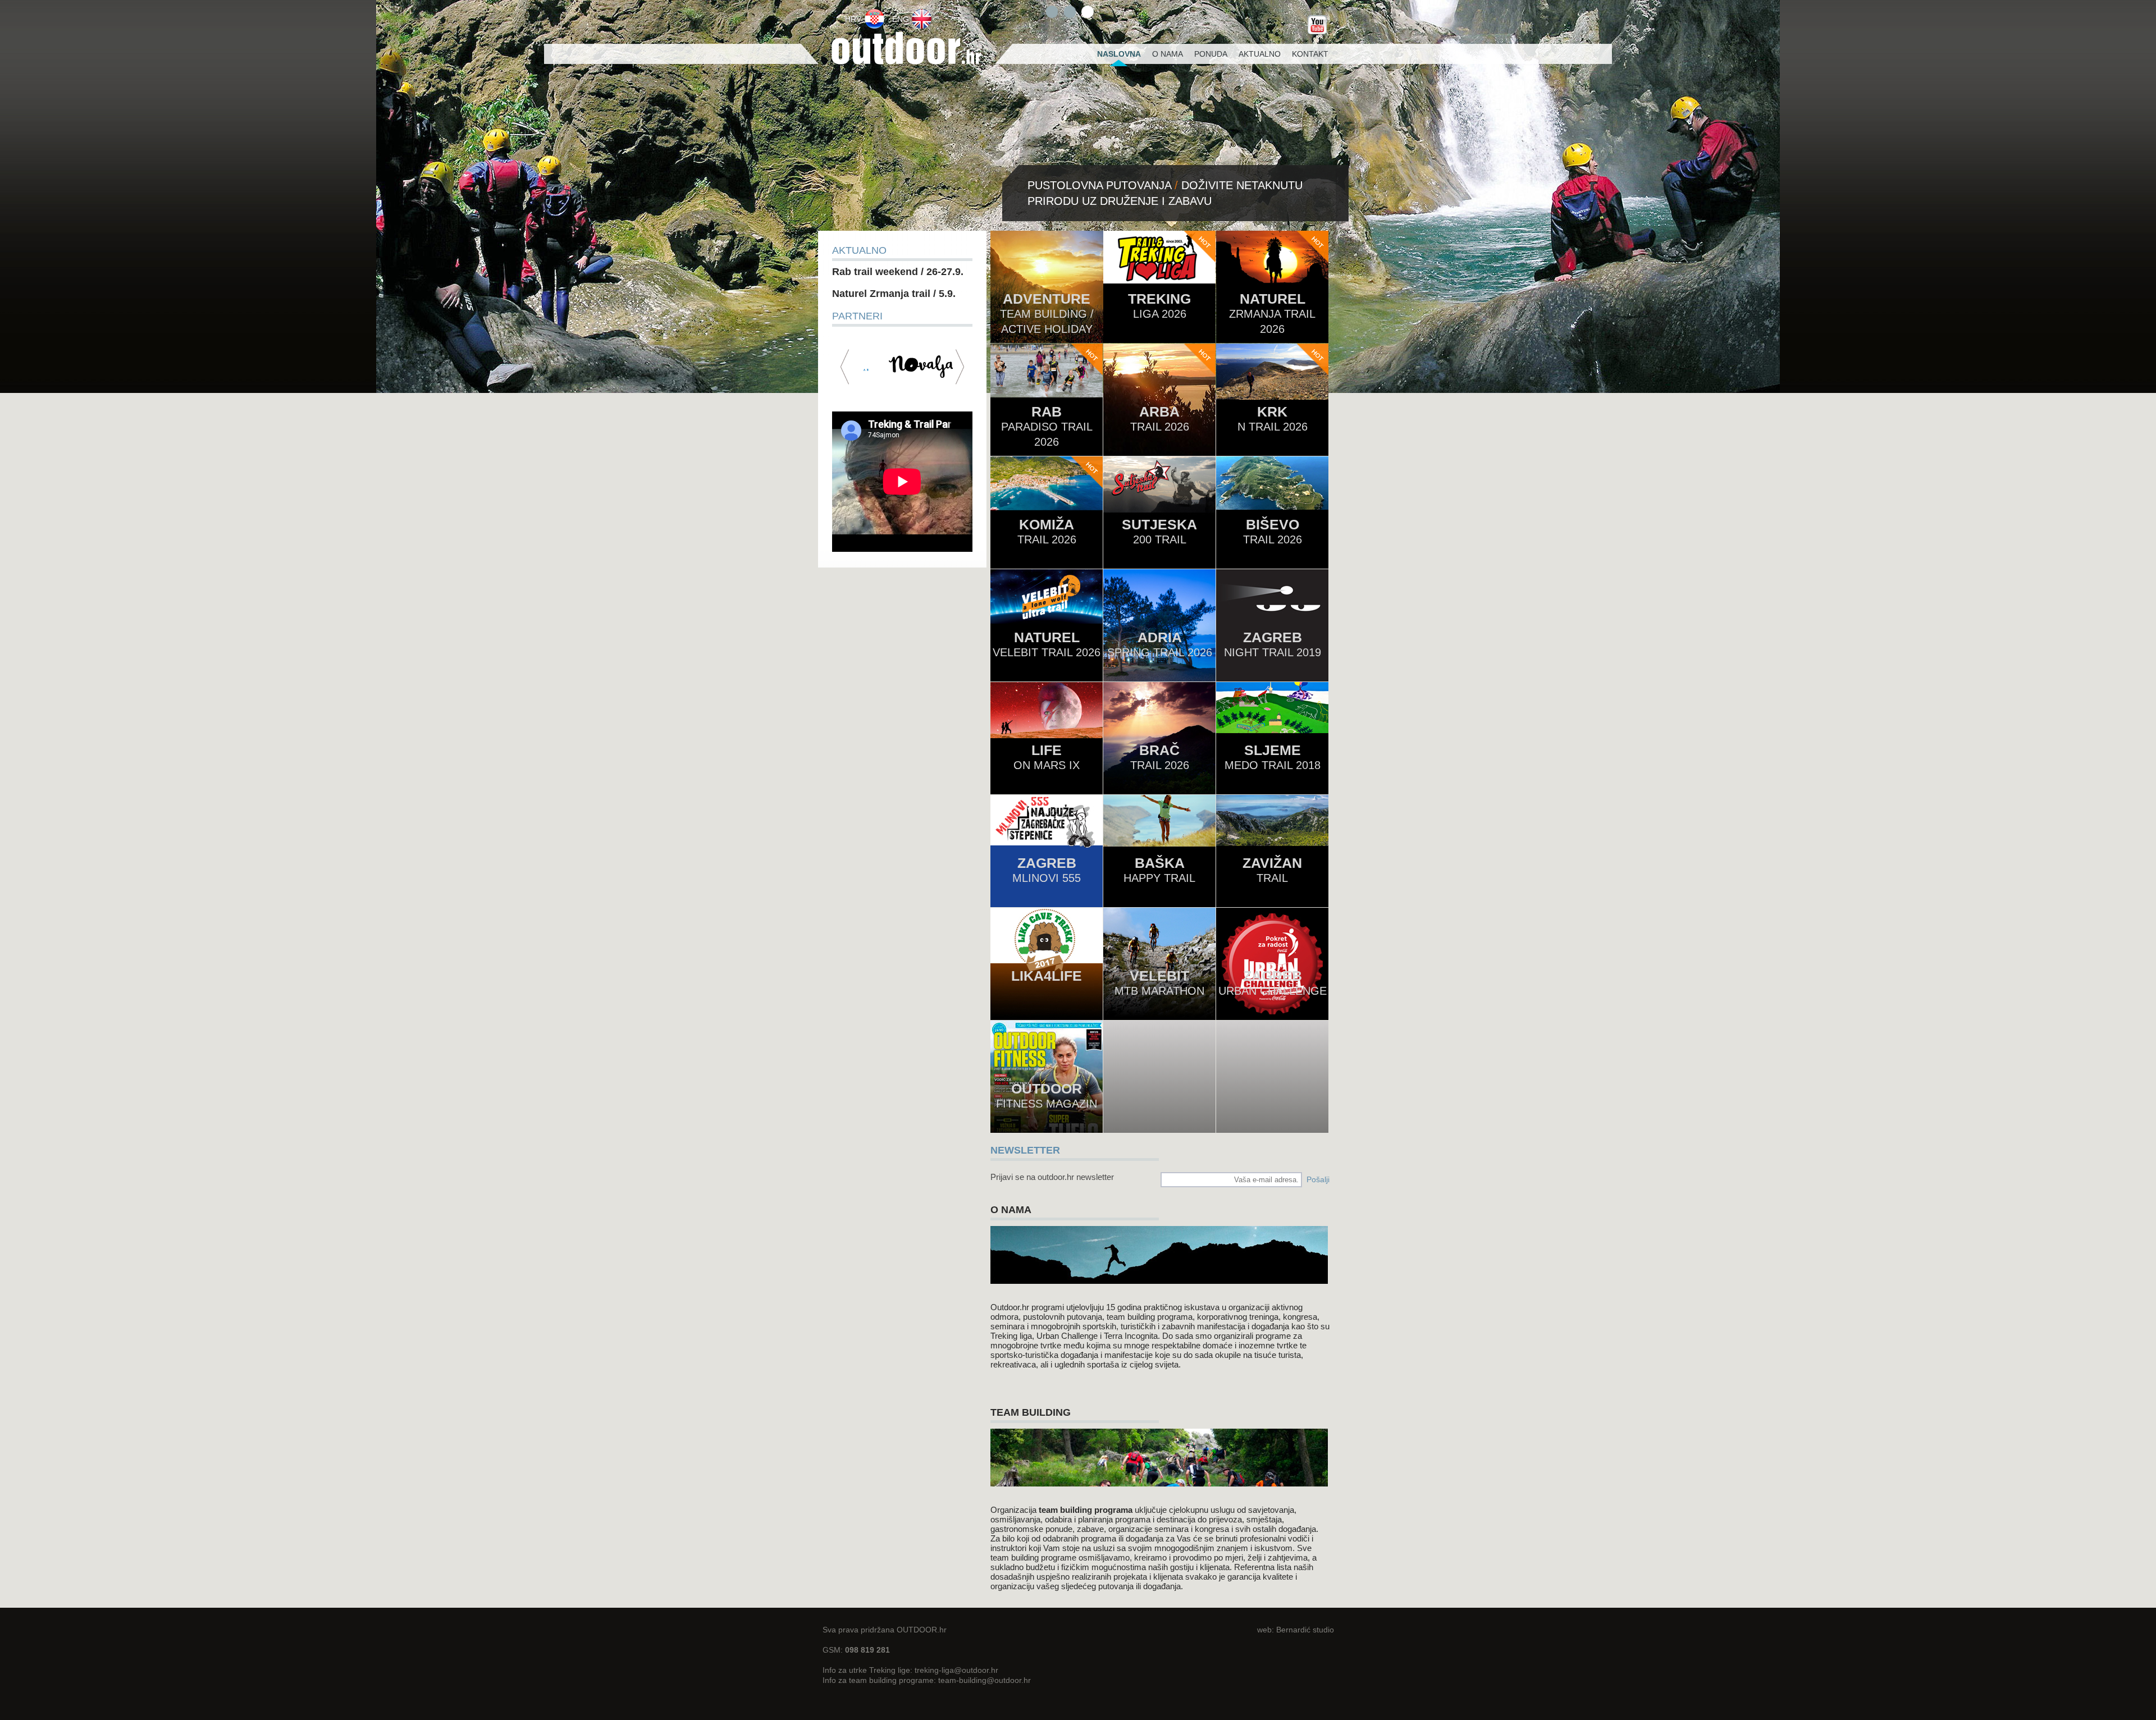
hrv (853, 19)
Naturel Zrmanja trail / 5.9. (894, 294)
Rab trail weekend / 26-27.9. (898, 272)
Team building (1031, 1412)
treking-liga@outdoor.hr (956, 1670)
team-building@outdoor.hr (985, 1680)
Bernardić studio (1305, 1630)
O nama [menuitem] (1168, 54)
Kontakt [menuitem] (1310, 54)
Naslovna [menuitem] (1119, 54)
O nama (1011, 1210)
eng (901, 19)
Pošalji (1318, 1179)
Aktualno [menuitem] (1260, 54)
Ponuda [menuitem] (1211, 54)
